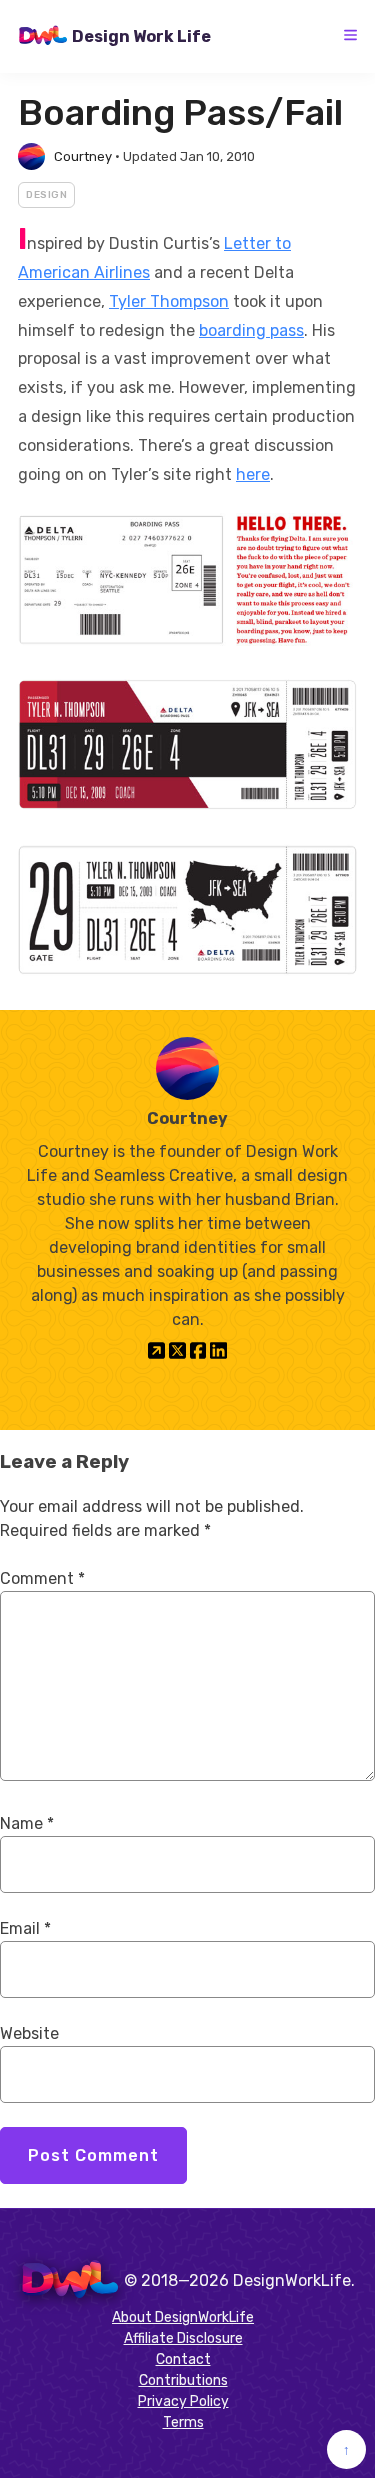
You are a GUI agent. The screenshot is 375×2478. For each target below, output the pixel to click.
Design (46, 195)
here (253, 474)
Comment (42, 1578)
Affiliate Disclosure (183, 2338)
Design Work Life (141, 36)
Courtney (83, 156)
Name (27, 1823)
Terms (183, 2422)
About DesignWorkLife (183, 2317)
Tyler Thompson (169, 301)
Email (25, 1928)
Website (29, 2033)
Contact (183, 2359)
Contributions (183, 2380)
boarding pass (251, 330)
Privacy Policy (183, 2401)
